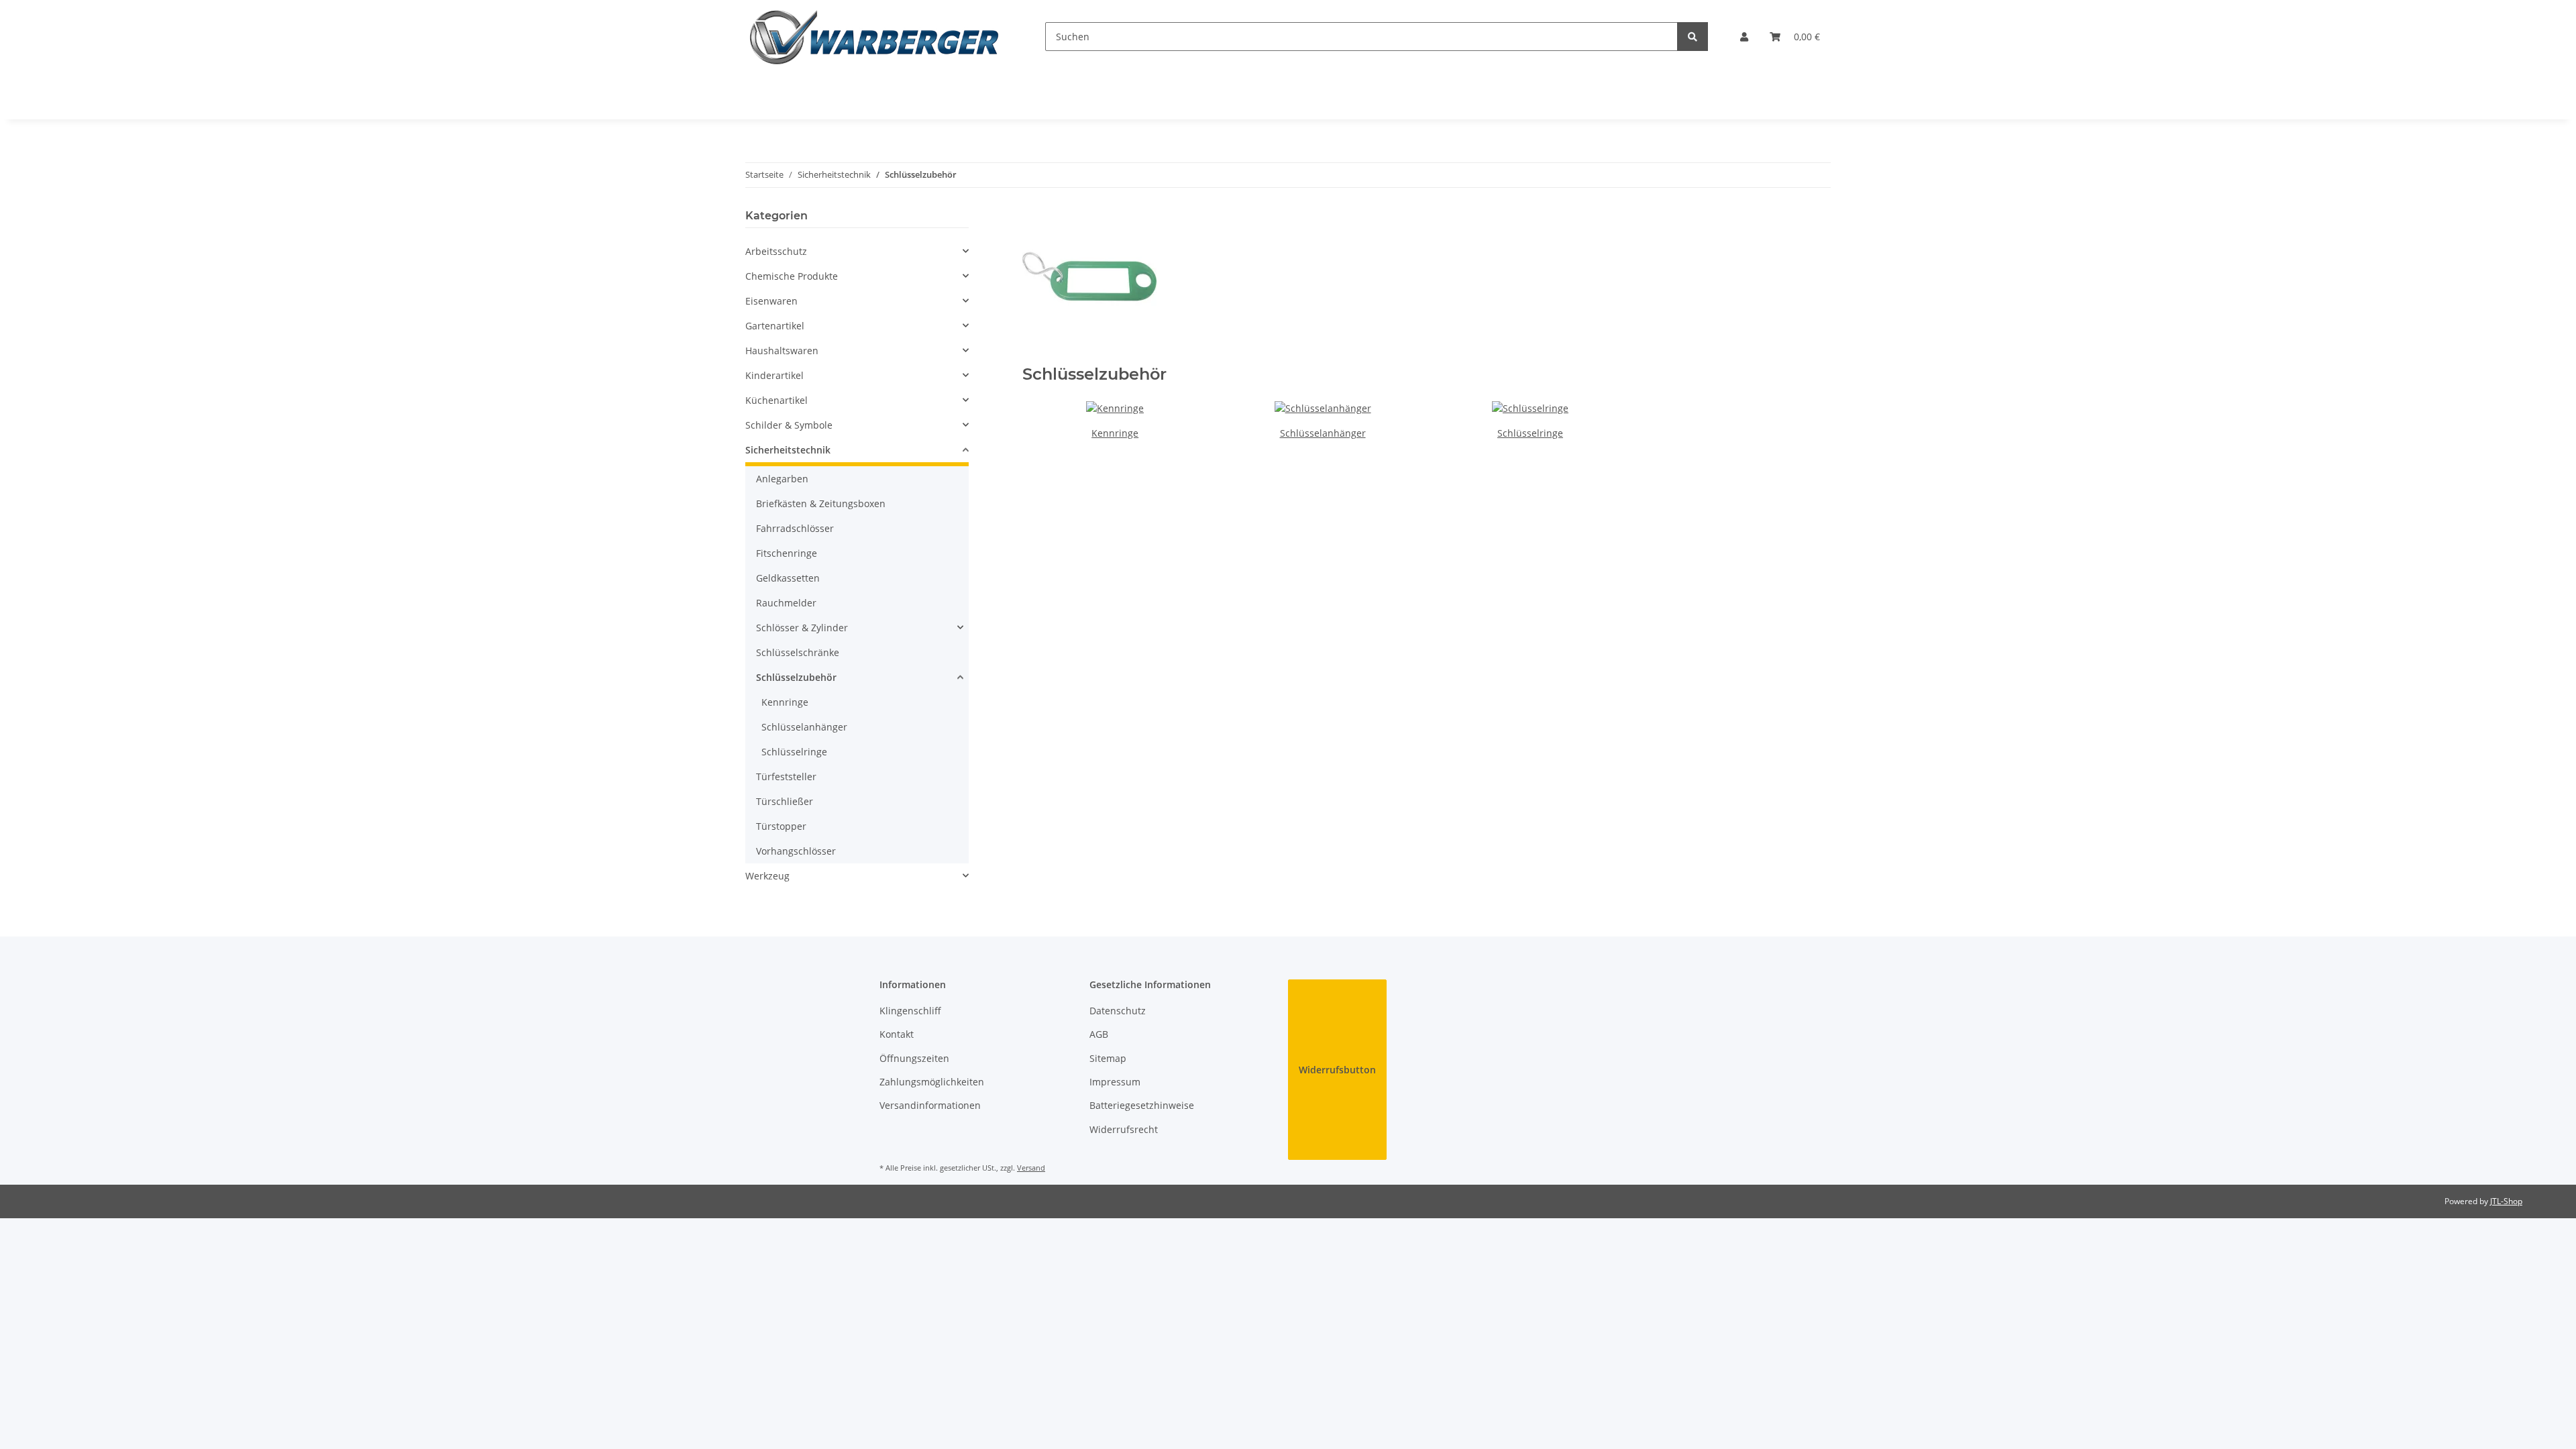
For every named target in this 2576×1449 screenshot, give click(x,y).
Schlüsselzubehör (796, 677)
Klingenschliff (910, 1011)
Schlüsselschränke (798, 652)
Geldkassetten (788, 578)
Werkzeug (767, 876)
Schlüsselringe (1530, 433)
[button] (1744, 37)
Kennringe (1115, 433)
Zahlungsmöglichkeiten (932, 1082)
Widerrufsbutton (1337, 1070)
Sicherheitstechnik (788, 450)
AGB (1099, 1034)
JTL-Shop (2506, 1201)
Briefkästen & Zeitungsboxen (821, 503)
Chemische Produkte (792, 276)
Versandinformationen (930, 1105)
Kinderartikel (774, 375)
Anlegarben (782, 479)
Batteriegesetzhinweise (1142, 1105)
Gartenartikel (775, 326)
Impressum (1115, 1082)
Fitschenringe (787, 553)
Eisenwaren (771, 301)
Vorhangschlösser (796, 851)
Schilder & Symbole (789, 425)
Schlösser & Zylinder (802, 628)
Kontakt (897, 1034)
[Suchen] (1693, 37)
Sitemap (1108, 1058)
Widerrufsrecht (1124, 1129)
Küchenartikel (776, 400)
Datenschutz (1118, 1011)
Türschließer (785, 801)
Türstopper (781, 826)
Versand (1031, 1168)
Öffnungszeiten (914, 1058)
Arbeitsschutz (776, 251)
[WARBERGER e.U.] (874, 37)
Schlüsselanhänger (1323, 433)
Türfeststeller (786, 776)
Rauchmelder (786, 603)
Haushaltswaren (782, 351)
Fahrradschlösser (795, 528)
